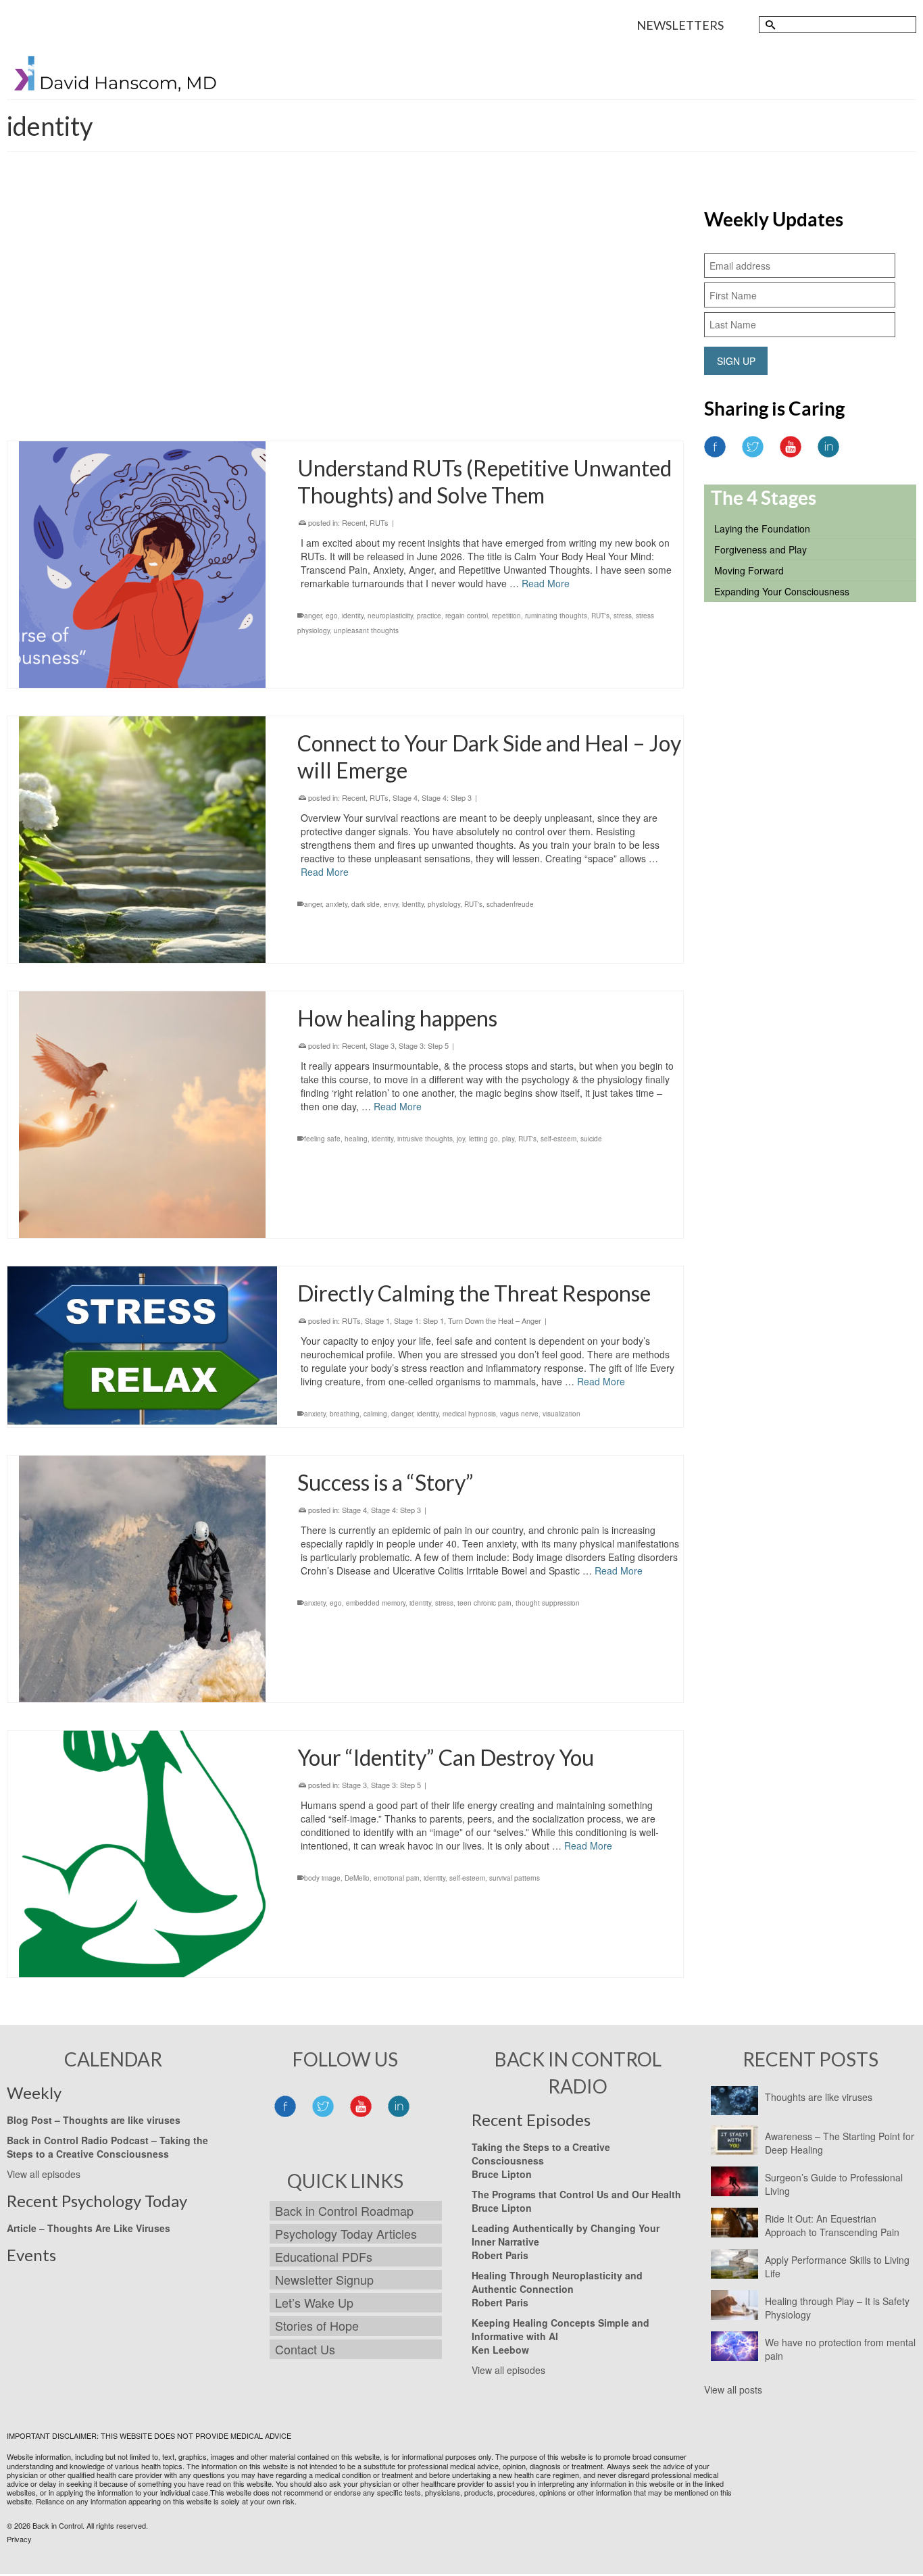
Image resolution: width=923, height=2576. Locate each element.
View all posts (733, 2389)
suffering (556, 334)
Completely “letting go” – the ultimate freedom (416, 241)
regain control (467, 616)
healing (356, 1139)
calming (375, 1414)
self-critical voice (514, 334)
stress (623, 616)
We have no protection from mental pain (840, 2349)
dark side (366, 904)
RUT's (476, 334)
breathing (345, 1414)
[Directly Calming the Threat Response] (142, 1346)
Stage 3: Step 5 (598, 241)
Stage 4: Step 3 (447, 797)
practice (429, 616)
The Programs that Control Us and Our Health (576, 2194)
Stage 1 (377, 1320)
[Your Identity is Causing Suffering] (142, 310)
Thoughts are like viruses (819, 2097)
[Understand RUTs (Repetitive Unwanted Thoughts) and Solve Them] (142, 565)
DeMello (357, 1878)
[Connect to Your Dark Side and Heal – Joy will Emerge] (142, 840)
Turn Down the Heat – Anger (495, 1320)
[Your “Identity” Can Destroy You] (142, 1854)
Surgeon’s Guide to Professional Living (834, 2184)
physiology (444, 904)
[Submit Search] (769, 25)
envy (391, 904)
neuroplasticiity (390, 616)
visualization (562, 1414)
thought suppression (548, 1603)
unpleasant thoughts (366, 630)
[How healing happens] (142, 1115)
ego (310, 334)
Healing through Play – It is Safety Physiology (837, 2308)
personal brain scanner (427, 334)
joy (461, 1139)
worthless (344, 349)
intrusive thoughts (425, 1139)
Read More (488, 301)
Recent (505, 241)
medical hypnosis (469, 1414)
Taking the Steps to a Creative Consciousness (107, 2147)
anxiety (336, 904)
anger (313, 616)
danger (402, 1414)
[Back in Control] (116, 77)
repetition (506, 616)
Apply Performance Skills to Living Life (837, 2267)
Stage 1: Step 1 (419, 1320)
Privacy (19, 2539)
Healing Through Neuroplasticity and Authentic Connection (557, 2282)
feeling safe (322, 1139)
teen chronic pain (484, 1603)
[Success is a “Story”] (142, 1579)
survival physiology (602, 334)
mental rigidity (367, 334)
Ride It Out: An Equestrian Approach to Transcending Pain (832, 2225)
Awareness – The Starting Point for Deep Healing (840, 2143)
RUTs (530, 241)
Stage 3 (556, 241)
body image (322, 1878)
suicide (591, 1139)
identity (331, 334)
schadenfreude (510, 904)
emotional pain (397, 1878)
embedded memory (376, 1603)
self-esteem (558, 1139)
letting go (483, 1139)
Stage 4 (405, 797)
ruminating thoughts (556, 616)
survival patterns (515, 1878)
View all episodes (44, 2174)
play (508, 1139)
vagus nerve (519, 1414)
